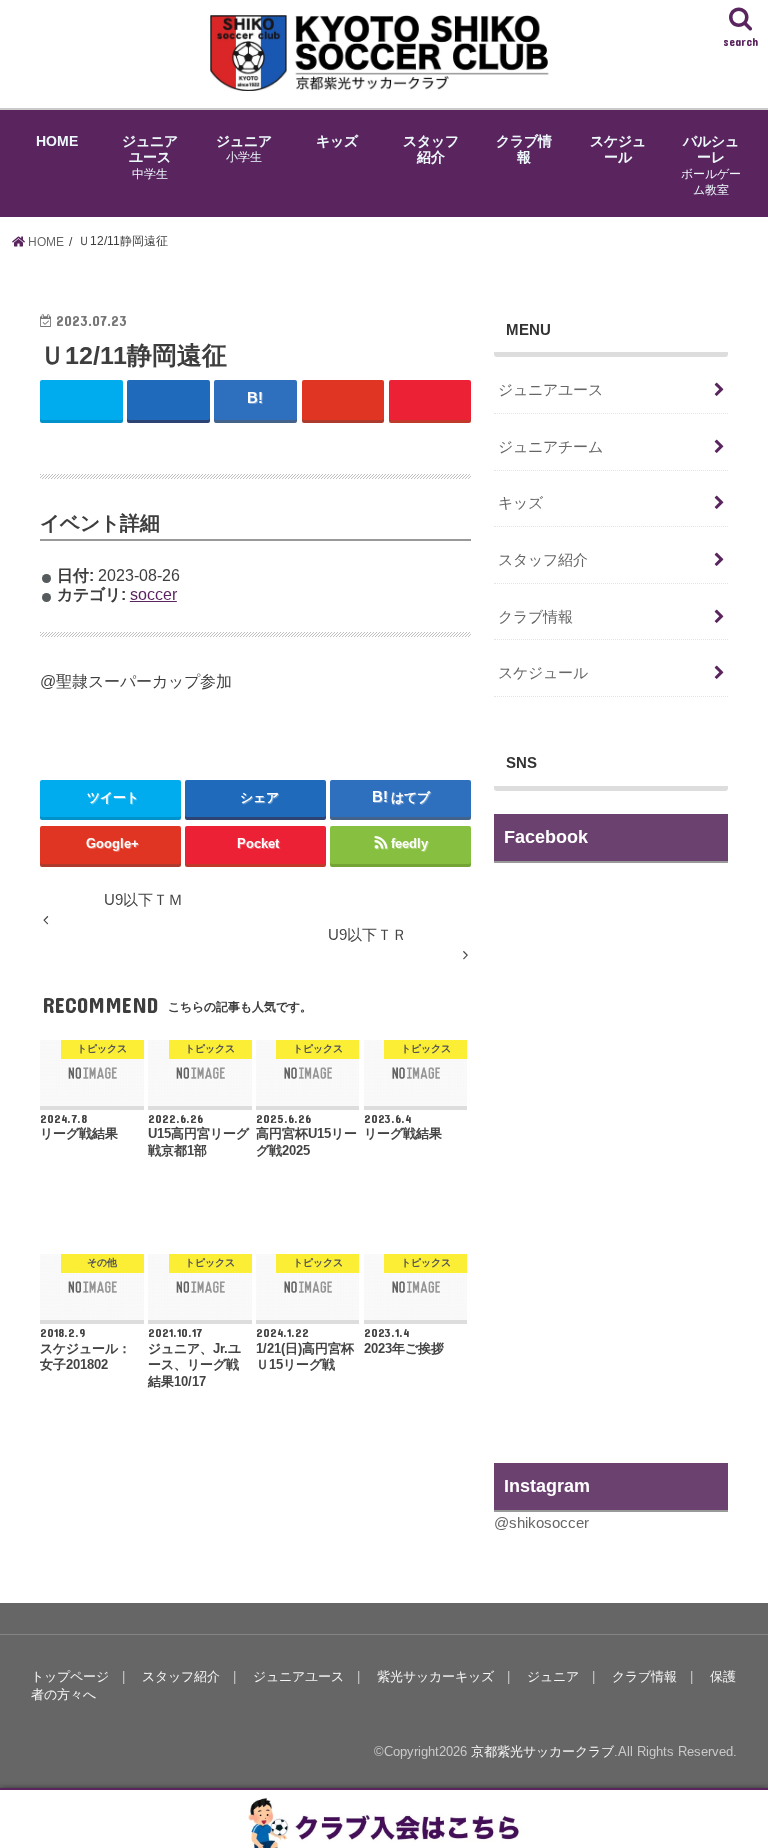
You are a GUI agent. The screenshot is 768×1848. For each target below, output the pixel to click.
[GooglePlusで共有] (343, 399)
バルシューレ (711, 165)
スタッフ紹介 (431, 149)
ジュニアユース (150, 157)
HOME (57, 141)
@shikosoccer (541, 1523)
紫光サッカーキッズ (435, 1676)
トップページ (70, 1676)
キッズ (337, 141)
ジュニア (244, 148)
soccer (153, 594)
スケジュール (618, 149)
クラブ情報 (524, 149)
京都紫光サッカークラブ (542, 1751)
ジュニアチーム (550, 447)
